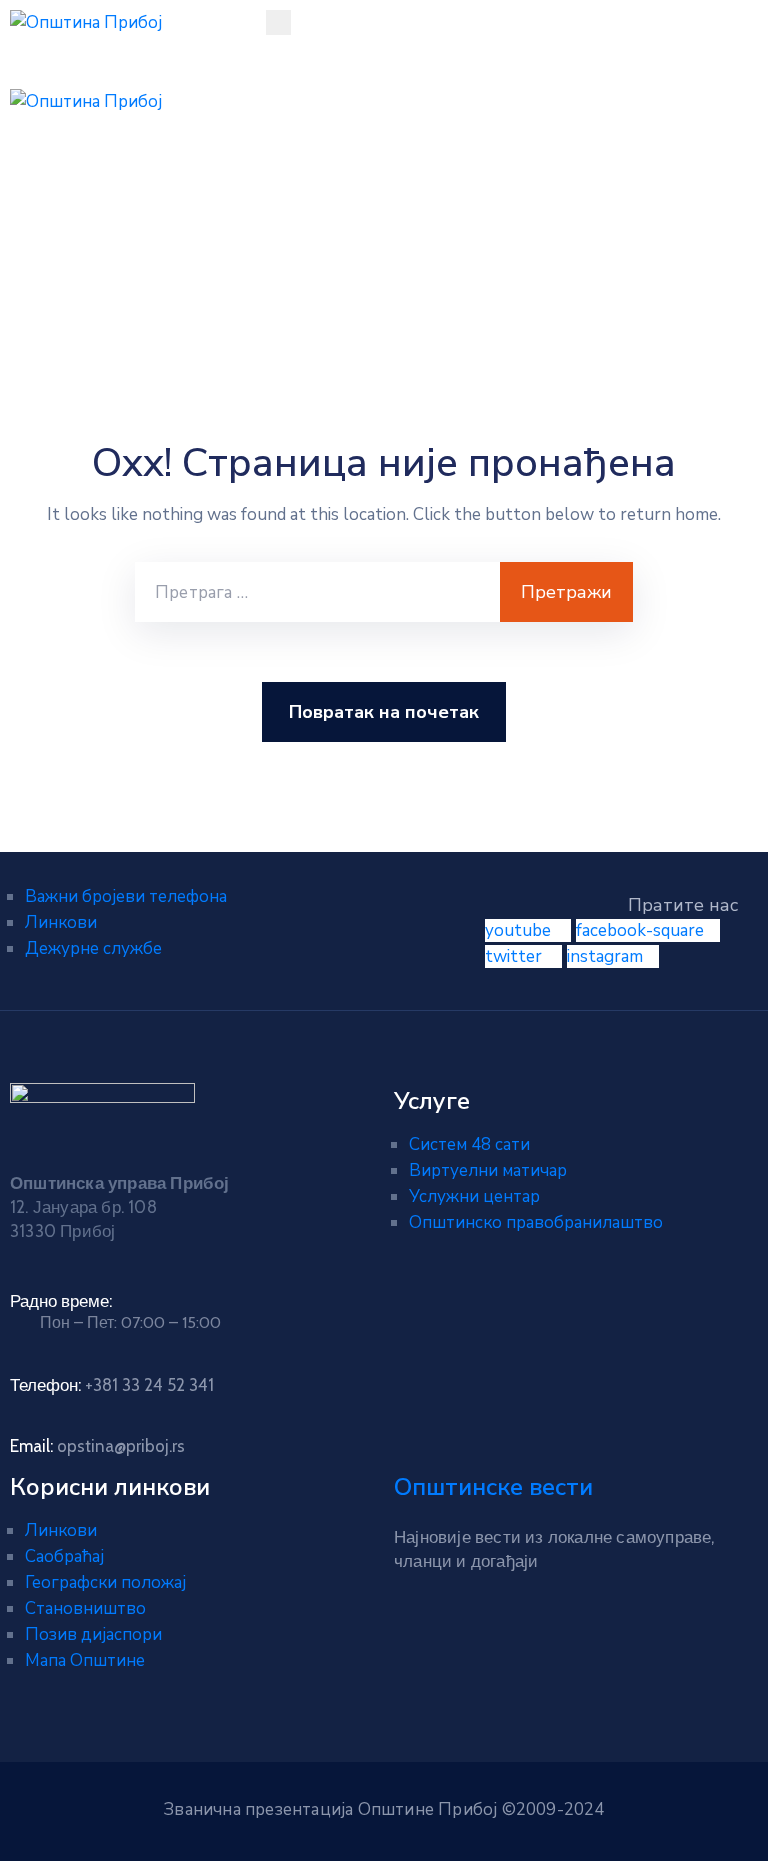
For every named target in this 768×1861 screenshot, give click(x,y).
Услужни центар (474, 1196)
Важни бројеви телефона (126, 896)
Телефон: (112, 1385)
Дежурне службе (93, 948)
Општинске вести (493, 1487)
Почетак (57, 259)
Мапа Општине (85, 1660)
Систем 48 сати (469, 1144)
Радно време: (61, 1301)
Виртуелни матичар (488, 1170)
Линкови (61, 922)
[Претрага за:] (317, 592)
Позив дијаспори (93, 1634)
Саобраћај (64, 1556)
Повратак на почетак (384, 712)
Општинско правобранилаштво (536, 1222)
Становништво (85, 1608)
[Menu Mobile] (278, 22)
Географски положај (105, 1582)
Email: (97, 1446)
